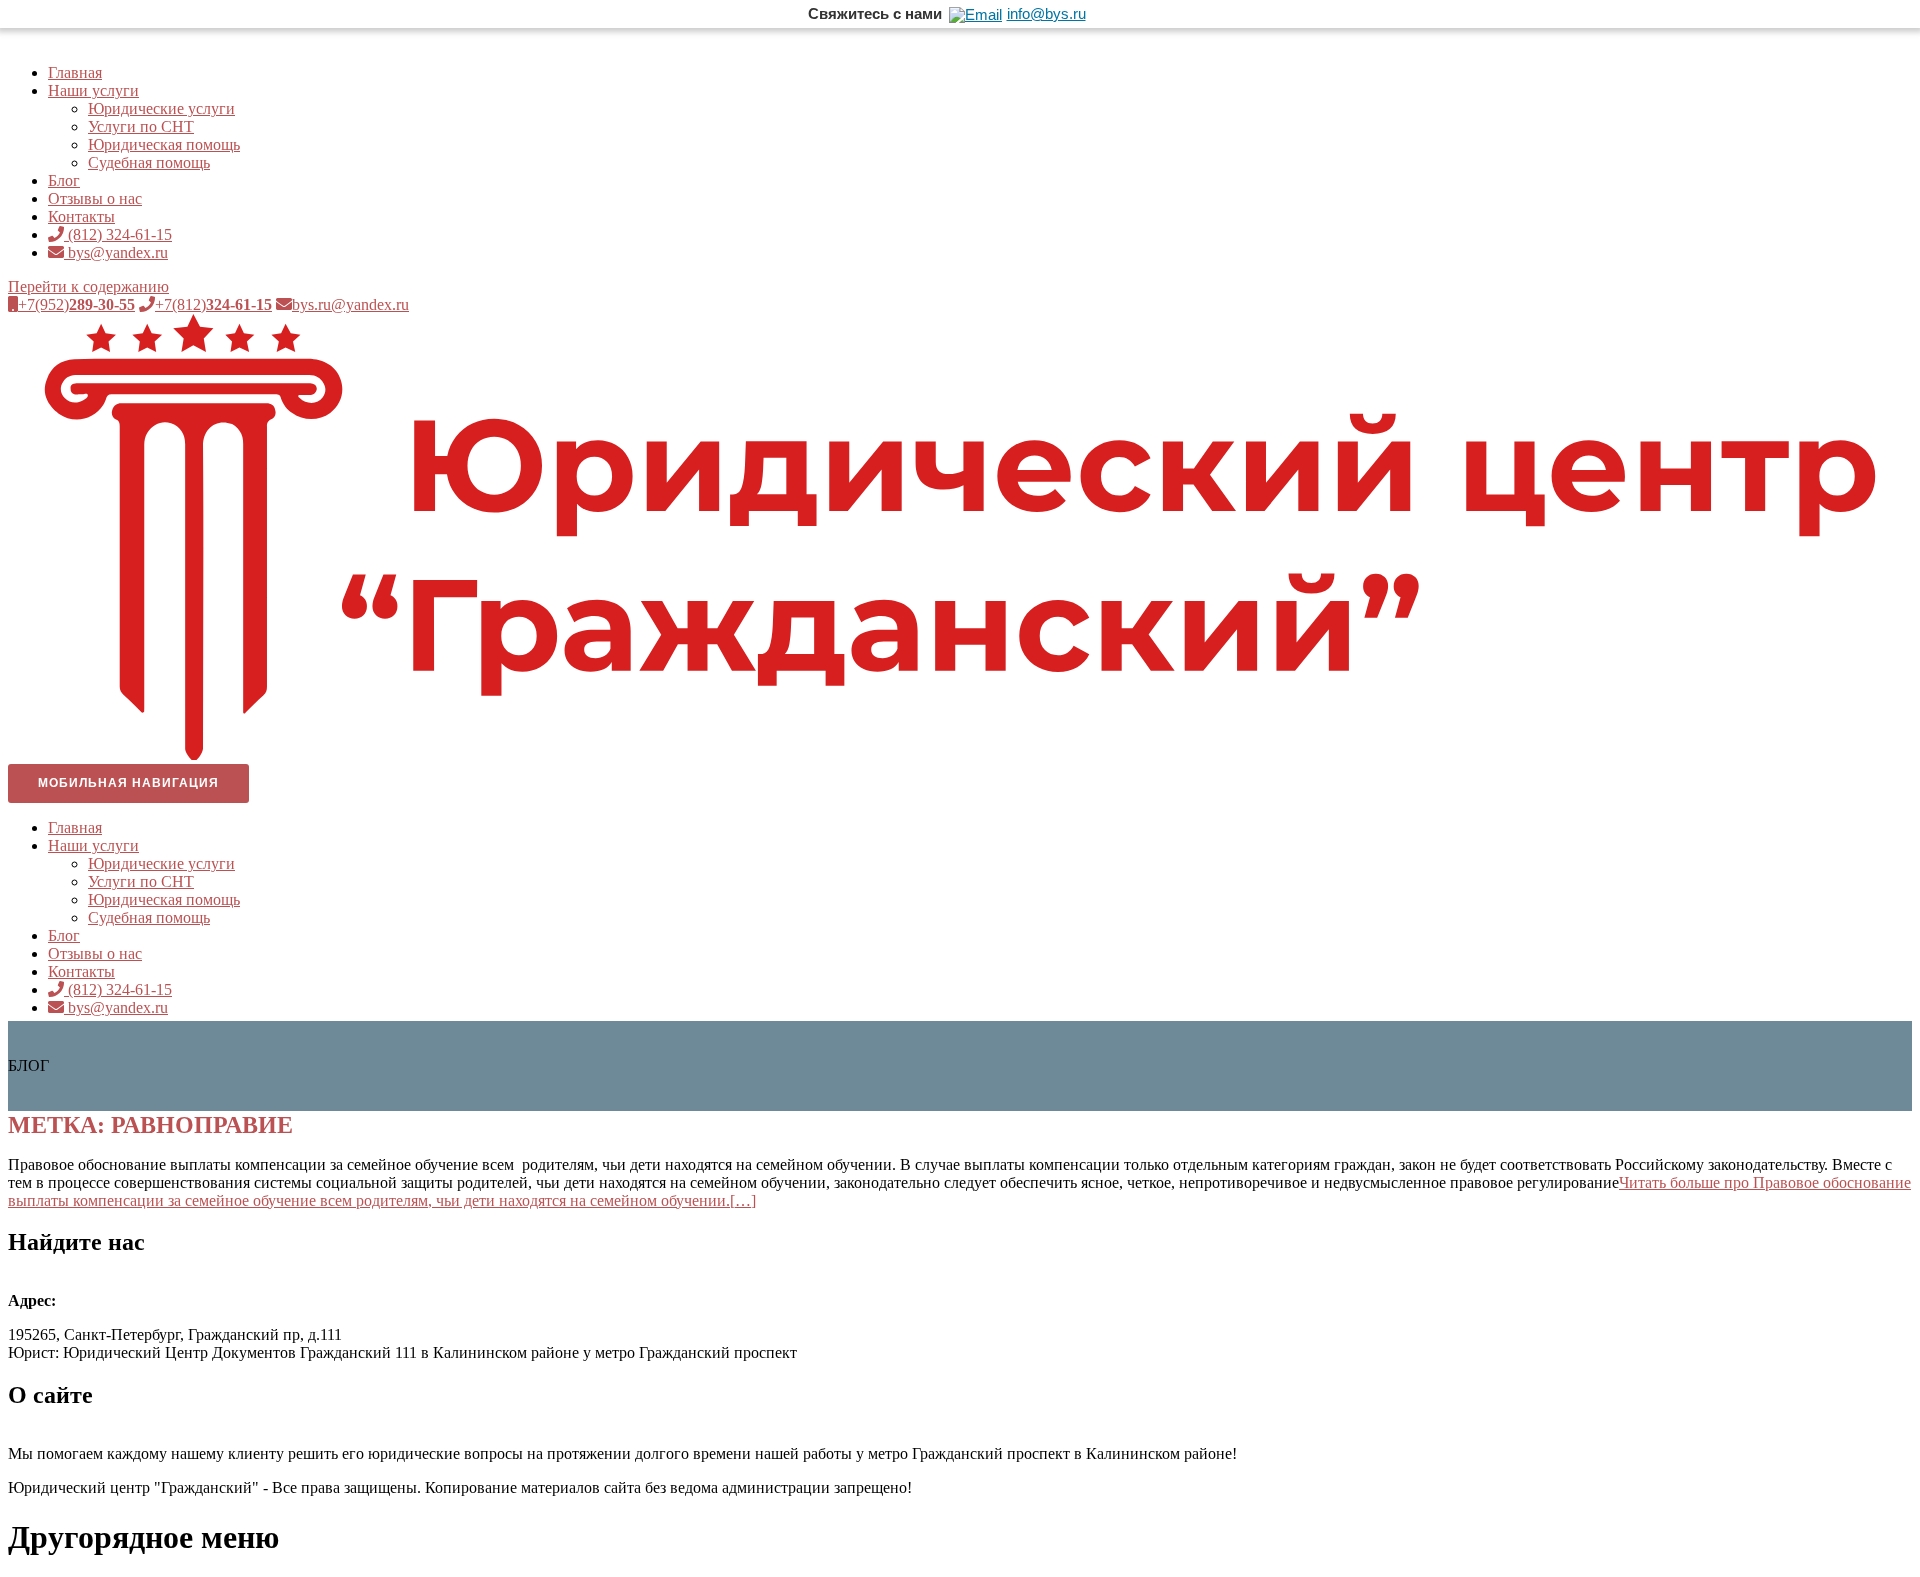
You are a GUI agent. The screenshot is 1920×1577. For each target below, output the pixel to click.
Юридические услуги (161, 108)
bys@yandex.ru (116, 252)
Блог (64, 180)
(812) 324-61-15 (118, 234)
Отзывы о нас (95, 198)
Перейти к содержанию (88, 286)
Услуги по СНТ (141, 126)
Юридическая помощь (164, 144)
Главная (75, 72)
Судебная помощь (149, 162)
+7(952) (76, 304)
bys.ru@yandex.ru (350, 304)
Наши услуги (93, 90)
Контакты (81, 216)
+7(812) (213, 304)
